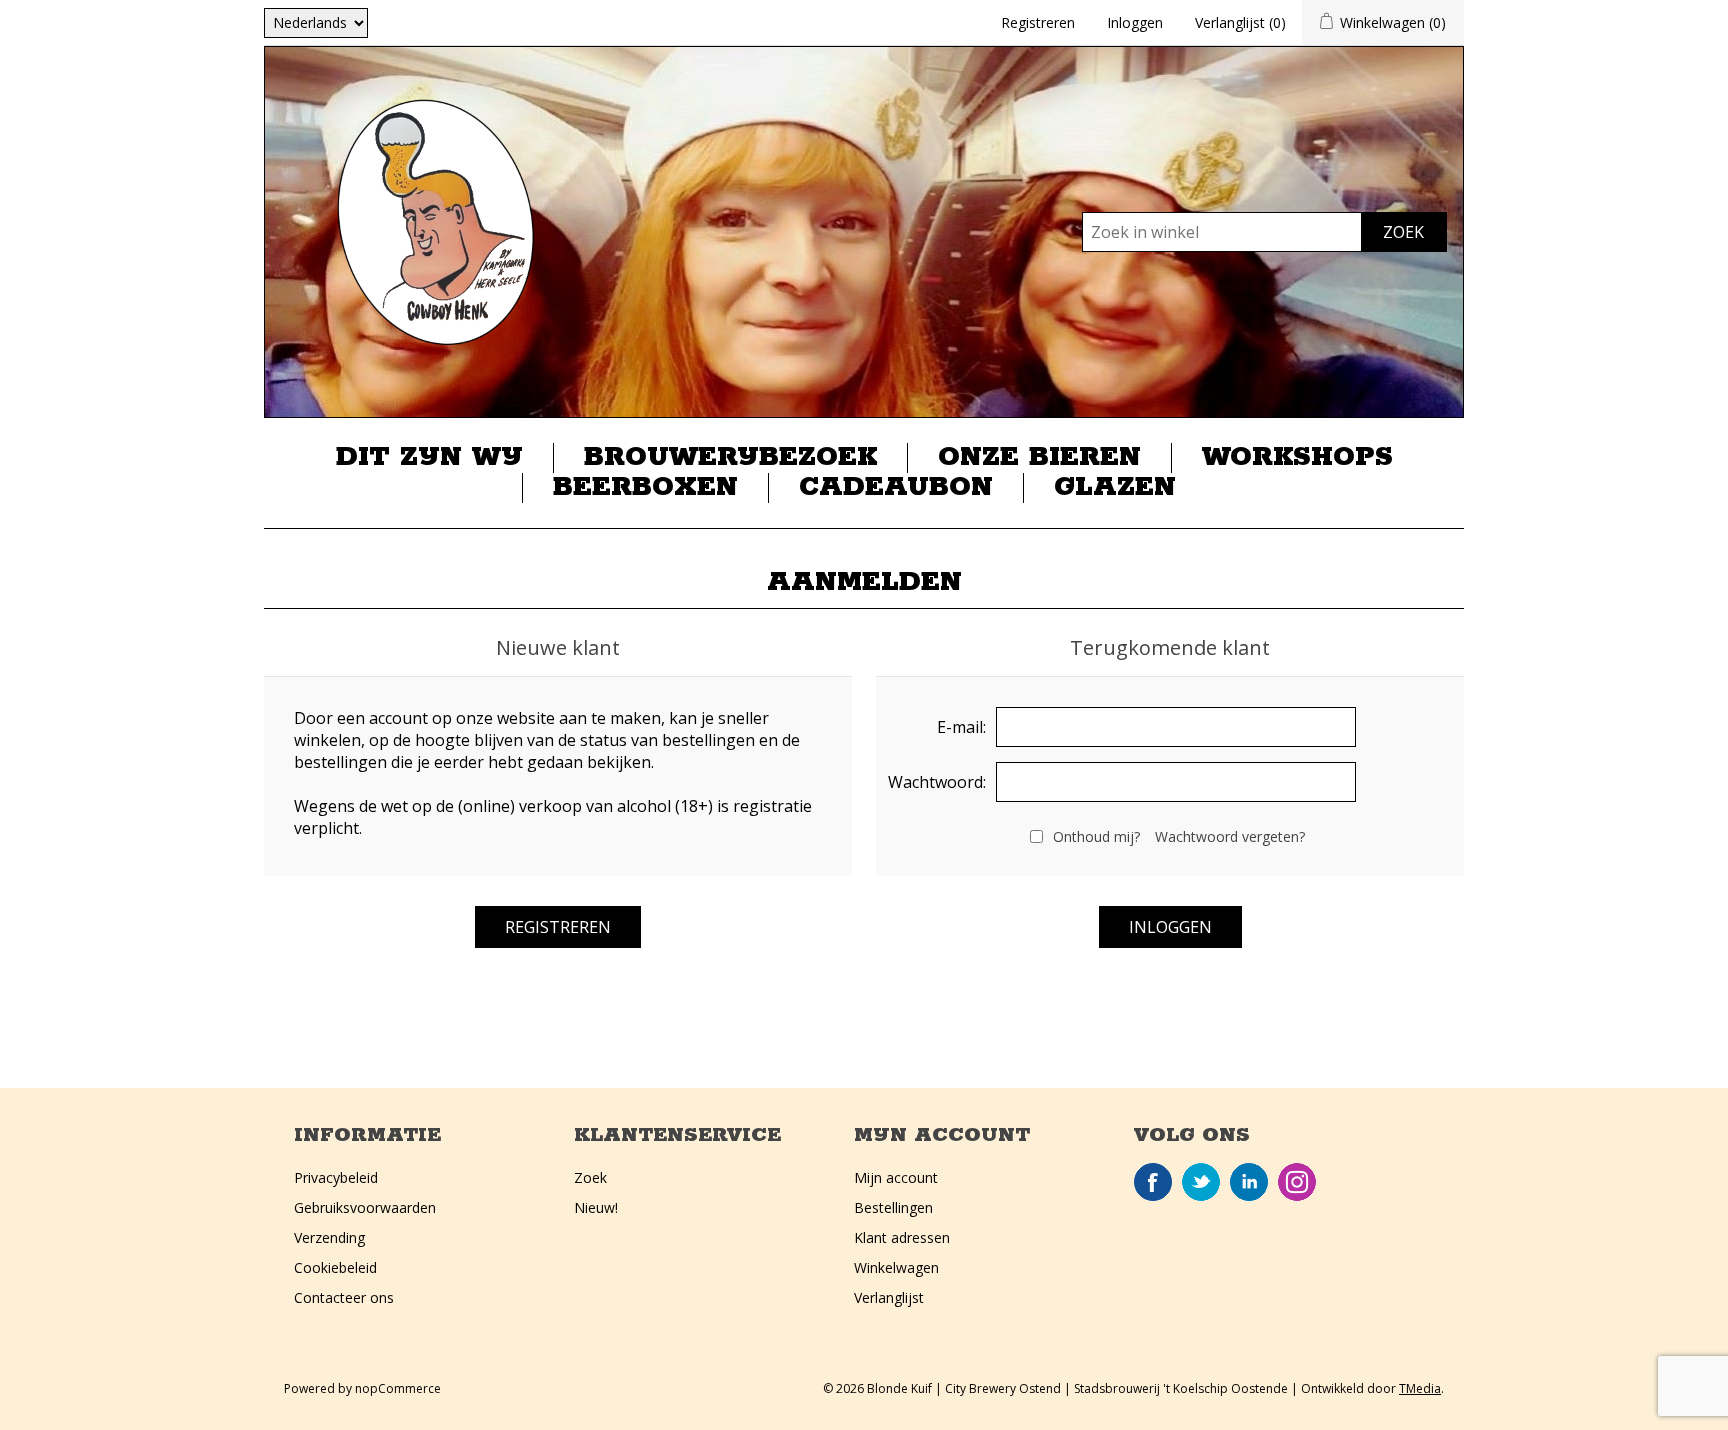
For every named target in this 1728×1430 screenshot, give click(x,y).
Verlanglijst (889, 1297)
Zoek (590, 1177)
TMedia (1420, 1388)
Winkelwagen (896, 1267)
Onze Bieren (1039, 458)
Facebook (1153, 1182)
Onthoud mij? (1096, 836)
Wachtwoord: (937, 782)
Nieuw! (596, 1207)
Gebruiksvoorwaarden (365, 1207)
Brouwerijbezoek (730, 458)
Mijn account (896, 1177)
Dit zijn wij (429, 458)
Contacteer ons (344, 1297)
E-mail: (961, 727)
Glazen (1115, 488)
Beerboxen (645, 488)
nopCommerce (398, 1388)
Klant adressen (902, 1237)
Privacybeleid (336, 1177)
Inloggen (1135, 22)
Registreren (1038, 22)
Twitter (1201, 1182)
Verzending (329, 1237)
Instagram (1297, 1182)
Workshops (1297, 458)
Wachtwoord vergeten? (1230, 836)
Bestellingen (893, 1207)
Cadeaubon (896, 488)
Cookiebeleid (335, 1267)
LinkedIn (1249, 1182)
